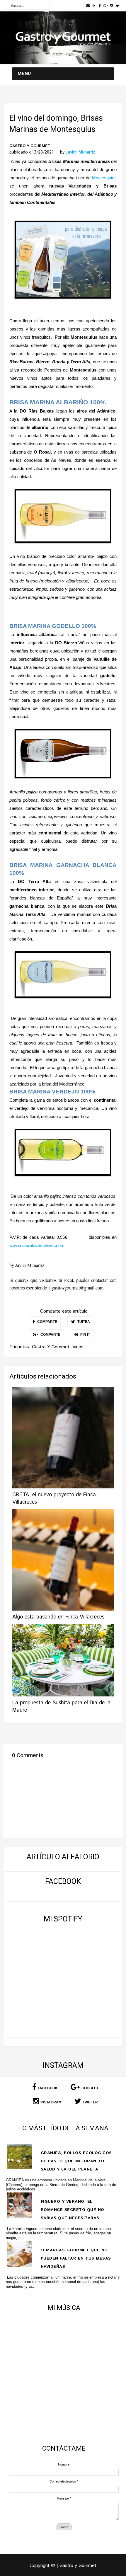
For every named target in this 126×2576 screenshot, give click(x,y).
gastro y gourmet (30, 146)
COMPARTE (47, 1322)
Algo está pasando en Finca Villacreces (58, 1617)
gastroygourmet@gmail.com (78, 1288)
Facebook (48, 2088)
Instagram (51, 2102)
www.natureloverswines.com (37, 1245)
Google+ (90, 2088)
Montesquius (104, 178)
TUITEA (83, 1322)
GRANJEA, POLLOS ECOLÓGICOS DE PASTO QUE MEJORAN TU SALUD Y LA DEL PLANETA (76, 2161)
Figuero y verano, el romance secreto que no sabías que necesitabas (73, 2210)
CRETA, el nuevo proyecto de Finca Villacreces (54, 1499)
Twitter (90, 2102)
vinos (78, 1347)
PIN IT (85, 1335)
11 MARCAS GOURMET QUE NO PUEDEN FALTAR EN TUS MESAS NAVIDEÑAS (76, 2258)
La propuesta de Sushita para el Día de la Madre (61, 1707)
